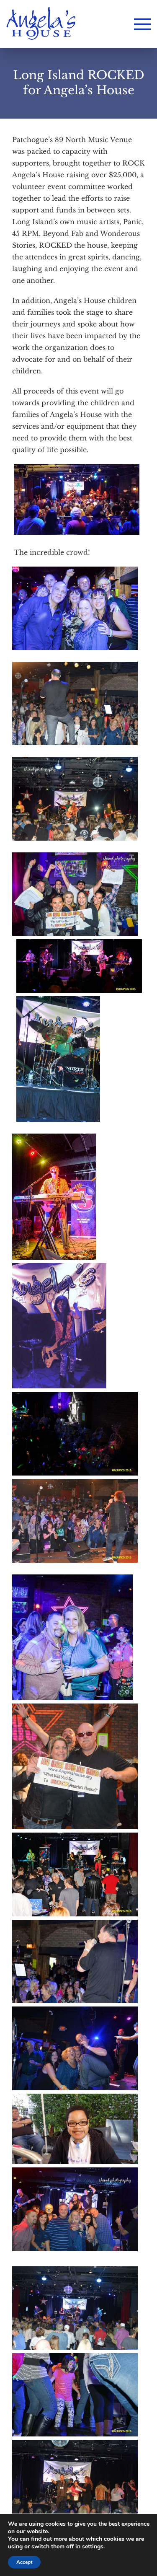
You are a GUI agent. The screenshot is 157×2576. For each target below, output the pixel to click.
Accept (24, 2562)
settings (93, 2547)
